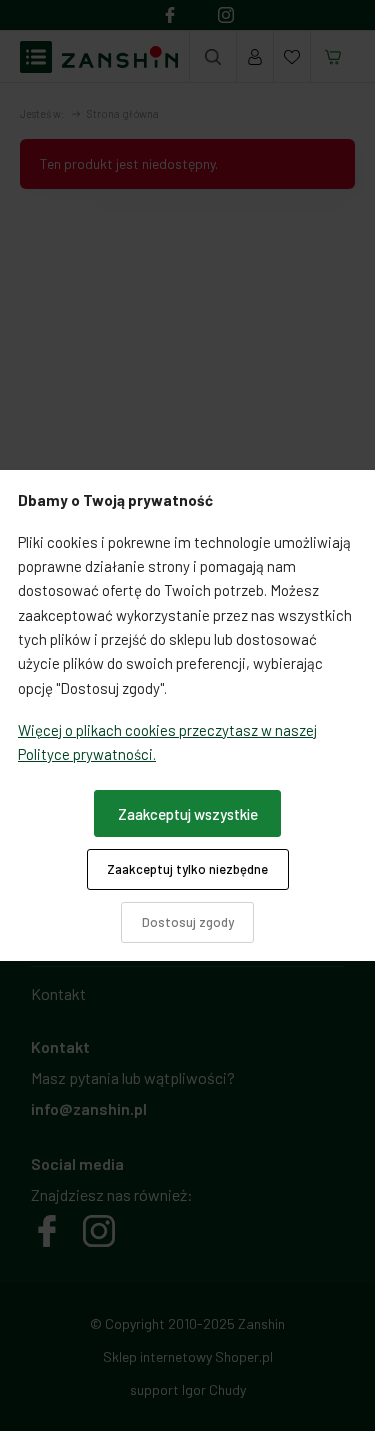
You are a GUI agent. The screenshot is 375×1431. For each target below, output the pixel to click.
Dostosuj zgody (188, 922)
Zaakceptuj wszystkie (188, 814)
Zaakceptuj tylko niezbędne (187, 869)
